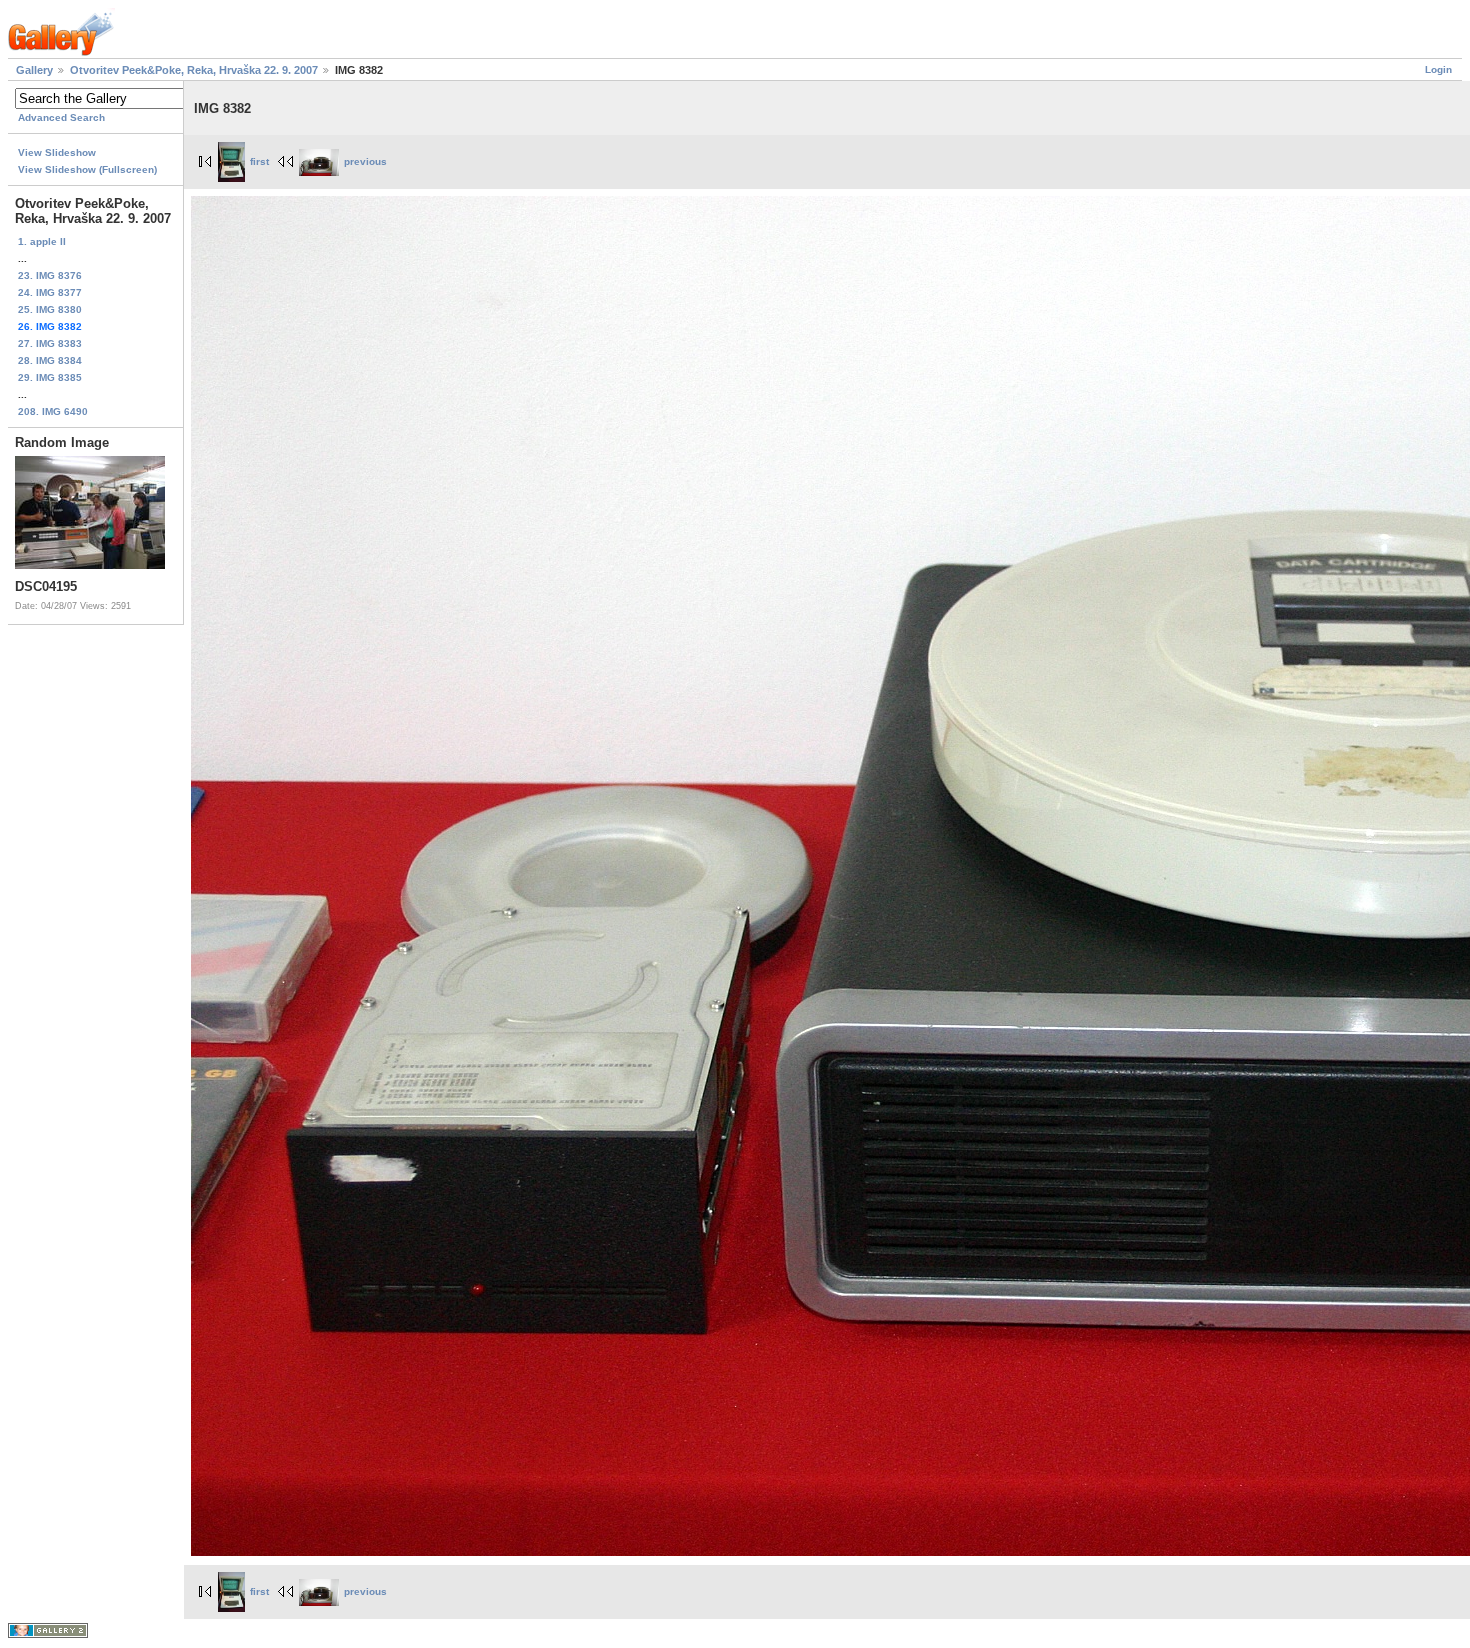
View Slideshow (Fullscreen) (87, 169)
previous (365, 161)
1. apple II (42, 241)
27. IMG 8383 (50, 343)
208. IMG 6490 (53, 411)
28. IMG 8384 (50, 360)
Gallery (34, 70)
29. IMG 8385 (50, 377)
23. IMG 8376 (50, 275)
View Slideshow (57, 152)
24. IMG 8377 (50, 292)
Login (1438, 69)
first (259, 161)
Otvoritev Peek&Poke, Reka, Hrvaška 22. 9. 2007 (194, 70)
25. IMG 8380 (50, 309)
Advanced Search (61, 117)
